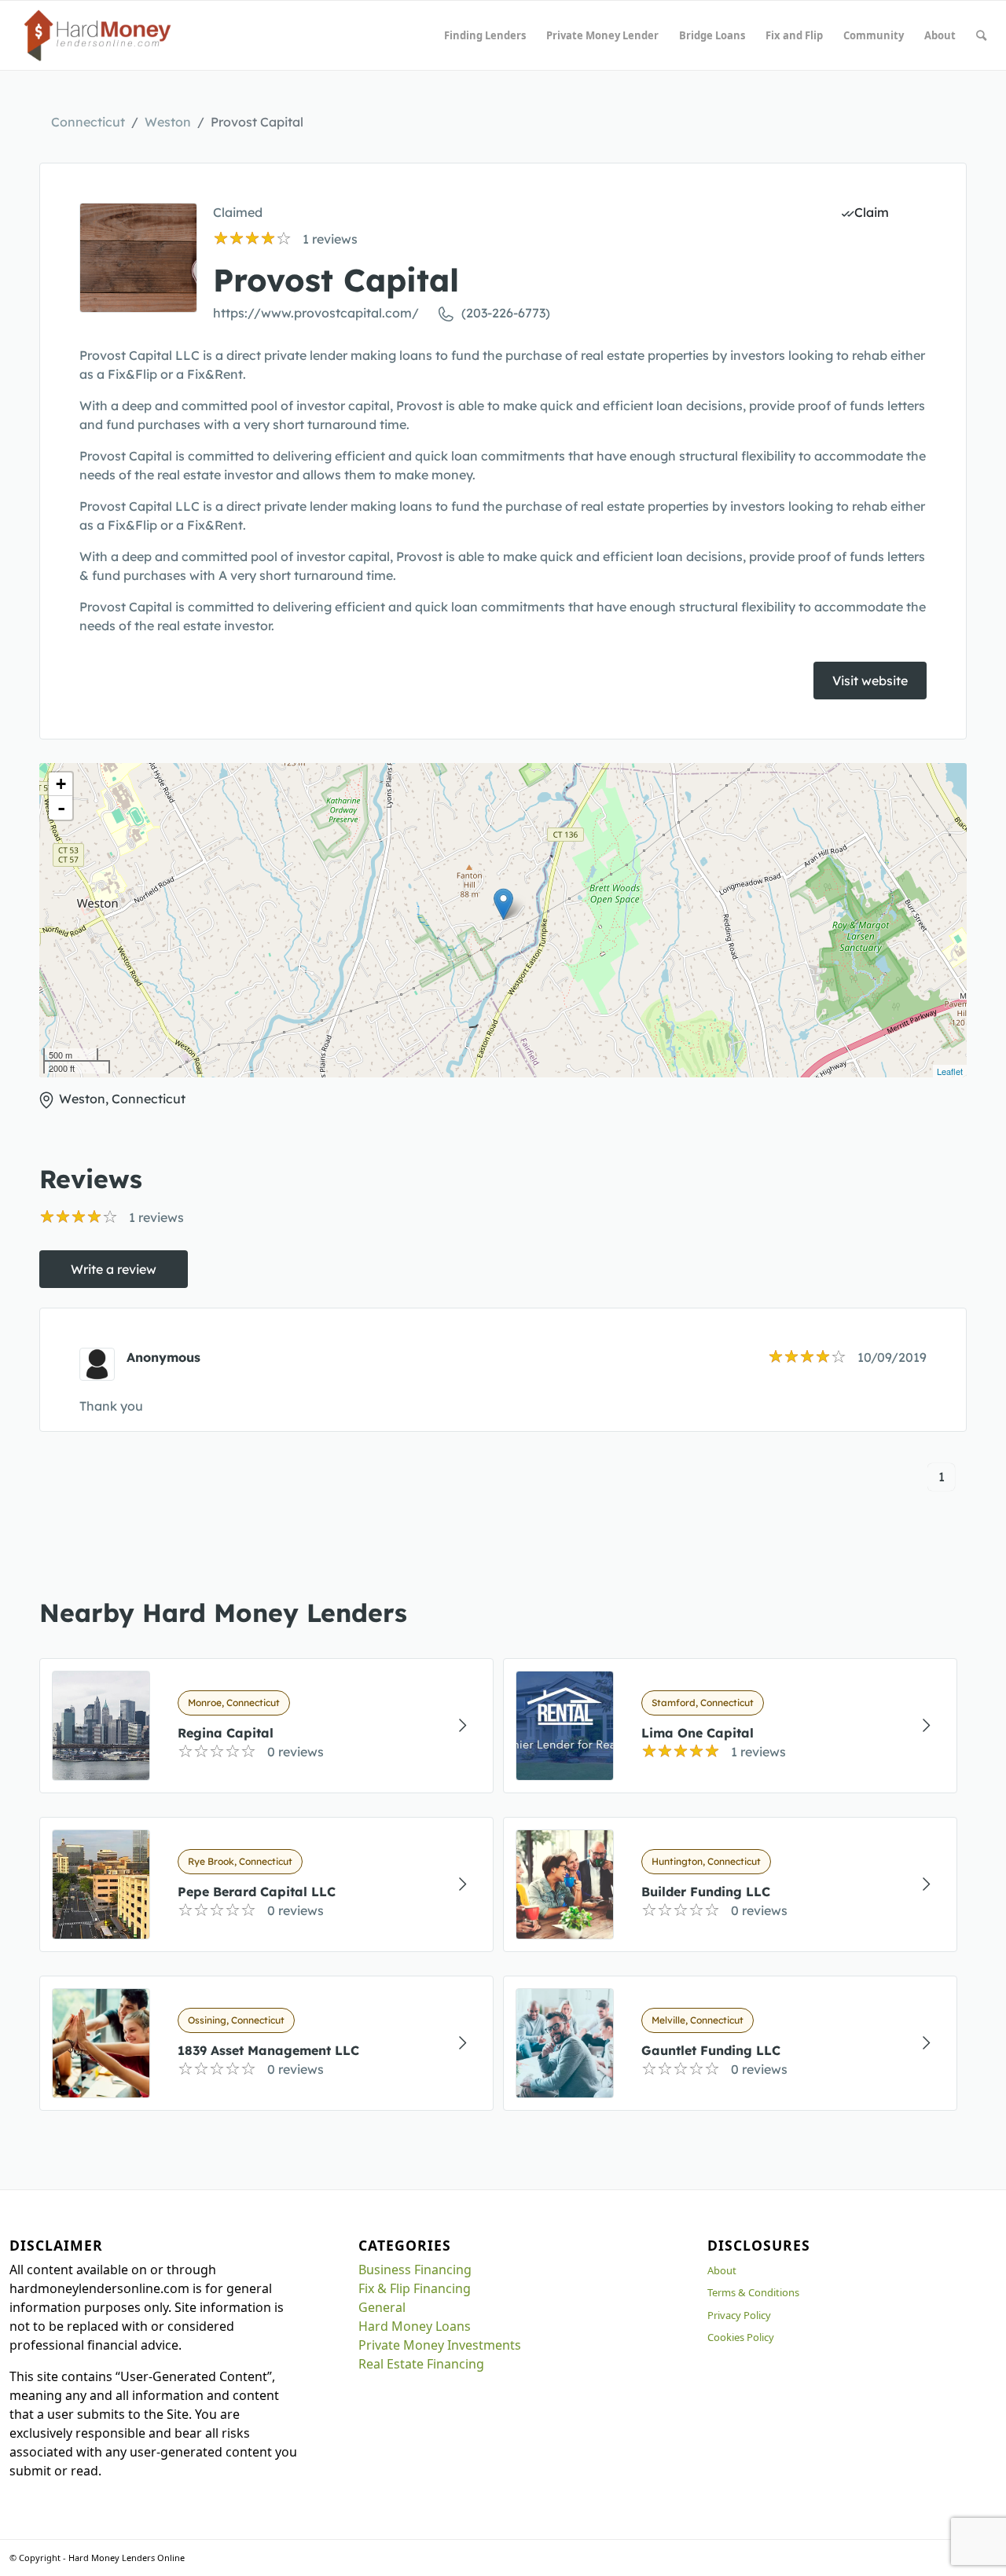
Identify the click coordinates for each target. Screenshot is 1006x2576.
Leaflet (950, 1071)
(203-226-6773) (506, 313)
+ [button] (61, 784)
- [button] (61, 808)
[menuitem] (485, 35)
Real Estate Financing (421, 2364)
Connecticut (88, 122)
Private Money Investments (440, 2345)
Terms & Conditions (753, 2292)
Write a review (114, 1269)
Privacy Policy (739, 2315)
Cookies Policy (741, 2337)
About (722, 2270)
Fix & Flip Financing (415, 2288)
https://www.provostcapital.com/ (316, 313)
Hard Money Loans (415, 2326)
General (382, 2307)
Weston (168, 122)
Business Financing (415, 2270)
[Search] (981, 35)
